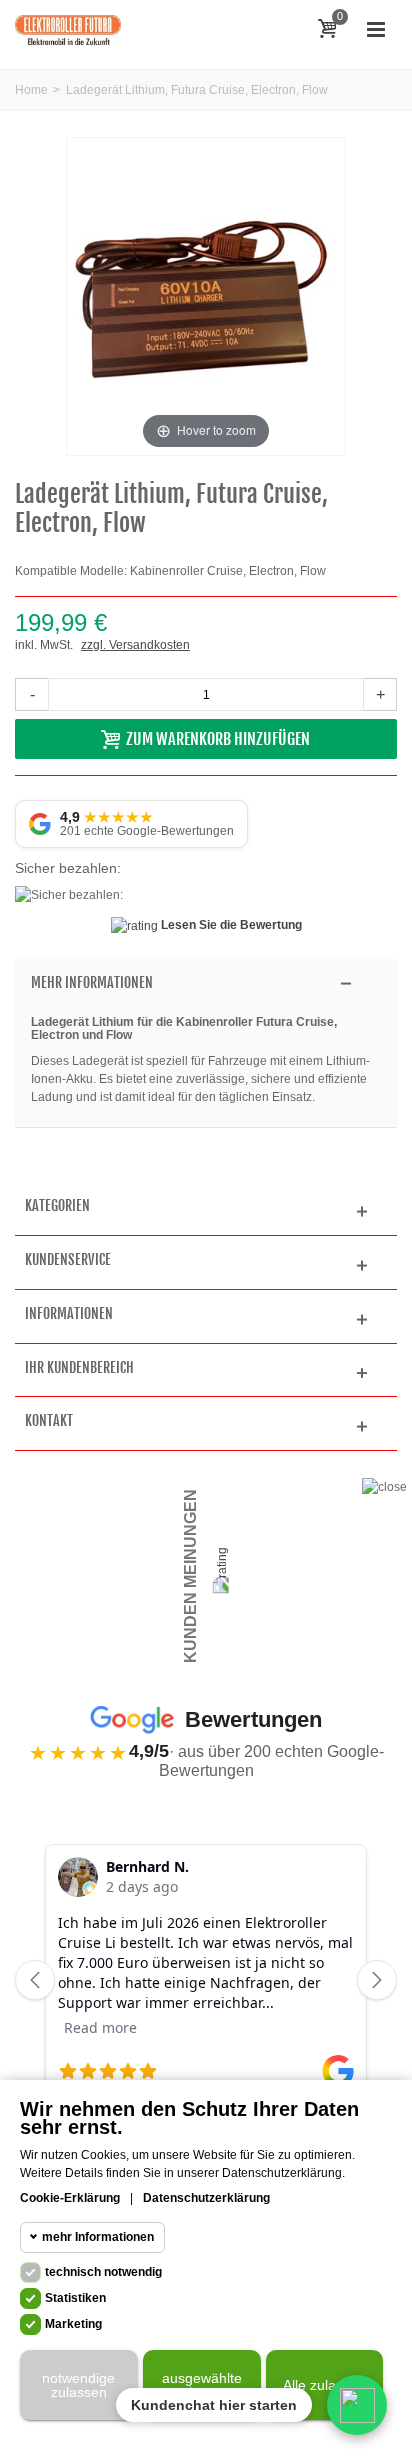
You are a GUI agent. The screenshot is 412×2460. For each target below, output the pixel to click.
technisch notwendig (103, 2272)
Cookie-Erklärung (70, 2198)
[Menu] (376, 30)
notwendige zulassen (78, 2385)
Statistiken (75, 2298)
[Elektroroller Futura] (68, 29)
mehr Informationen (98, 2237)
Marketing (73, 2324)
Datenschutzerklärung (206, 2198)
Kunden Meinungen (190, 1576)
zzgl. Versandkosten (135, 645)
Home (31, 90)
